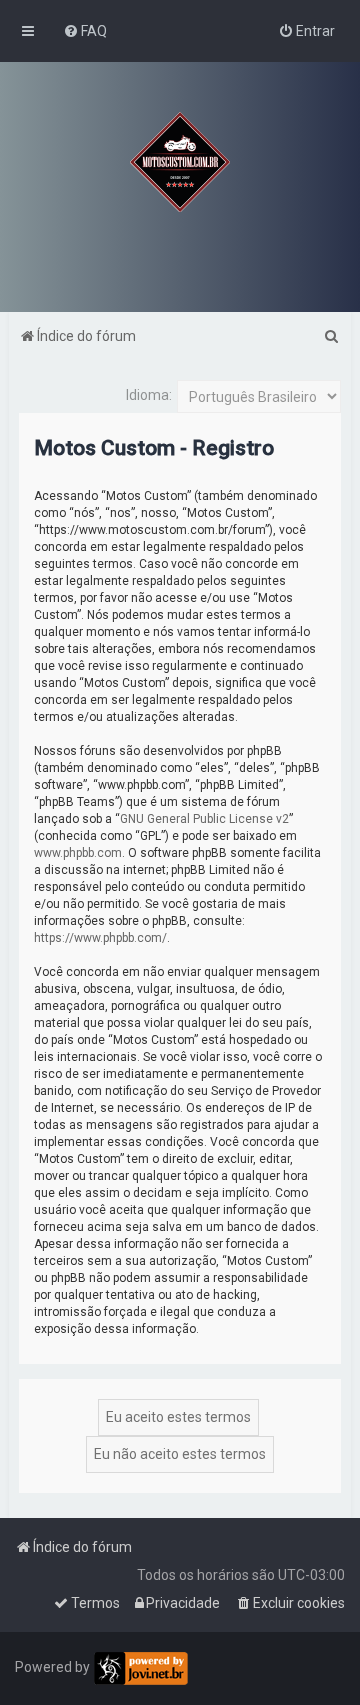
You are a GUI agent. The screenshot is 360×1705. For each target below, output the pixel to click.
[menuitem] (85, 31)
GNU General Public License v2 (204, 819)
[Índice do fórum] (180, 162)
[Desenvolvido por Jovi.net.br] (140, 1668)
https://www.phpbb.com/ (100, 938)
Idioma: (149, 395)
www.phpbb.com (78, 853)
